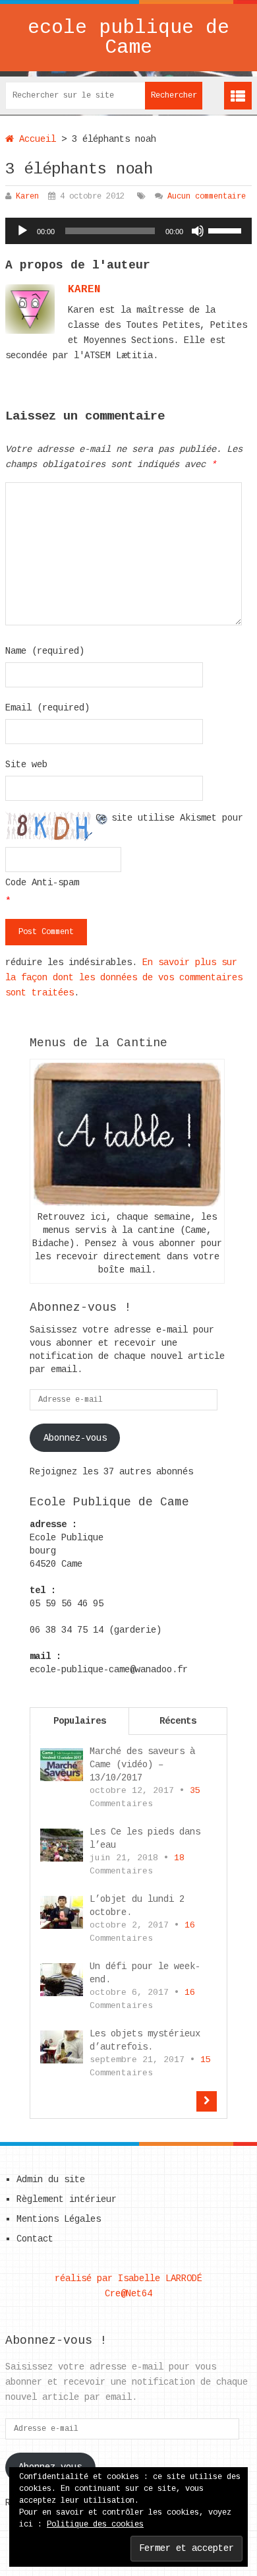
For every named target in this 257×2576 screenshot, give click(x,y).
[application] (128, 231)
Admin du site (51, 2180)
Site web (26, 765)
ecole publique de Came (128, 38)
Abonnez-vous (75, 1438)
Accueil (35, 139)
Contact (35, 2239)
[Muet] (198, 231)
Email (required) (47, 708)
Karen (27, 197)
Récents (178, 1721)
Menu (238, 96)
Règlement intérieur (67, 2199)
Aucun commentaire (207, 197)
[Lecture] (22, 231)
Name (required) (45, 651)
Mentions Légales (59, 2219)
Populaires (80, 1721)
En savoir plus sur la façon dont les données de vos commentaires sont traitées (124, 978)
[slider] (227, 230)
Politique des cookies (95, 2525)
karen (84, 290)
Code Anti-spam (42, 883)
